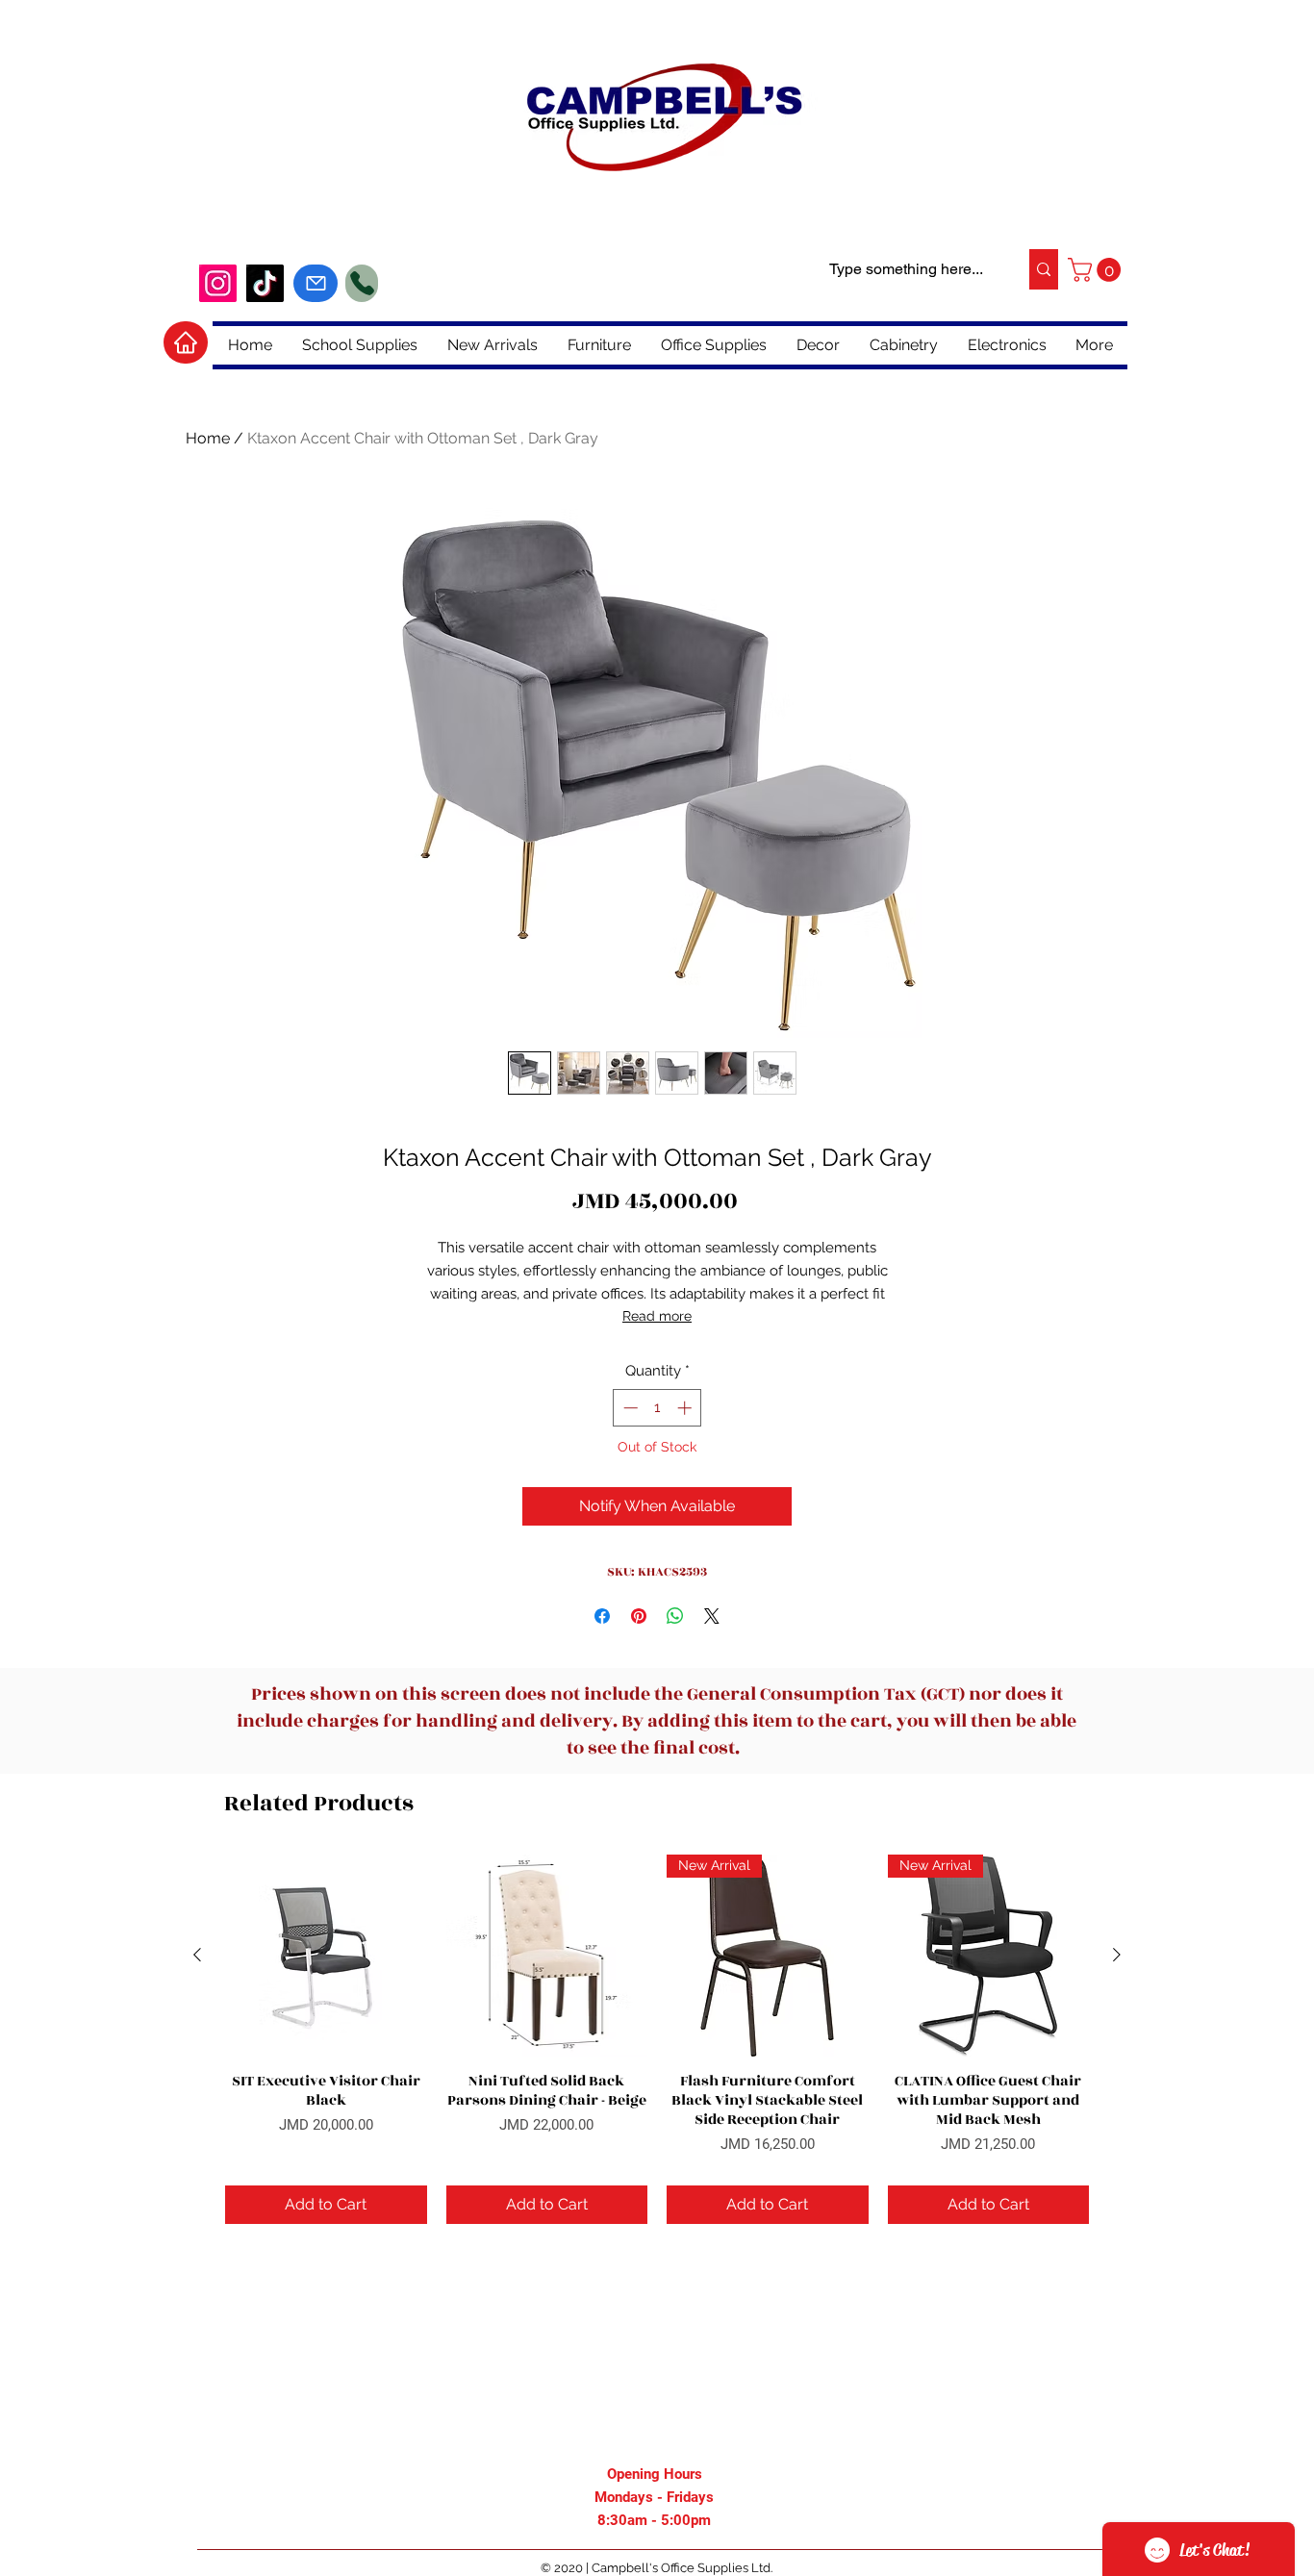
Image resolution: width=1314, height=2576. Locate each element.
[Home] (186, 342)
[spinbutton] (657, 1408)
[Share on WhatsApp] (675, 1616)
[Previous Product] (197, 1955)
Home (208, 438)
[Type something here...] (1043, 269)
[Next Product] (1117, 1955)
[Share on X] (712, 1616)
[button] (1097, 270)
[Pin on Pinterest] (639, 1616)
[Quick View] (326, 1956)
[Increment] (686, 1408)
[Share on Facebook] (602, 1616)
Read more (657, 1316)
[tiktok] (265, 283)
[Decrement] (629, 1408)
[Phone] (362, 283)
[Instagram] (218, 283)
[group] (657, 2039)
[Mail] (316, 283)
